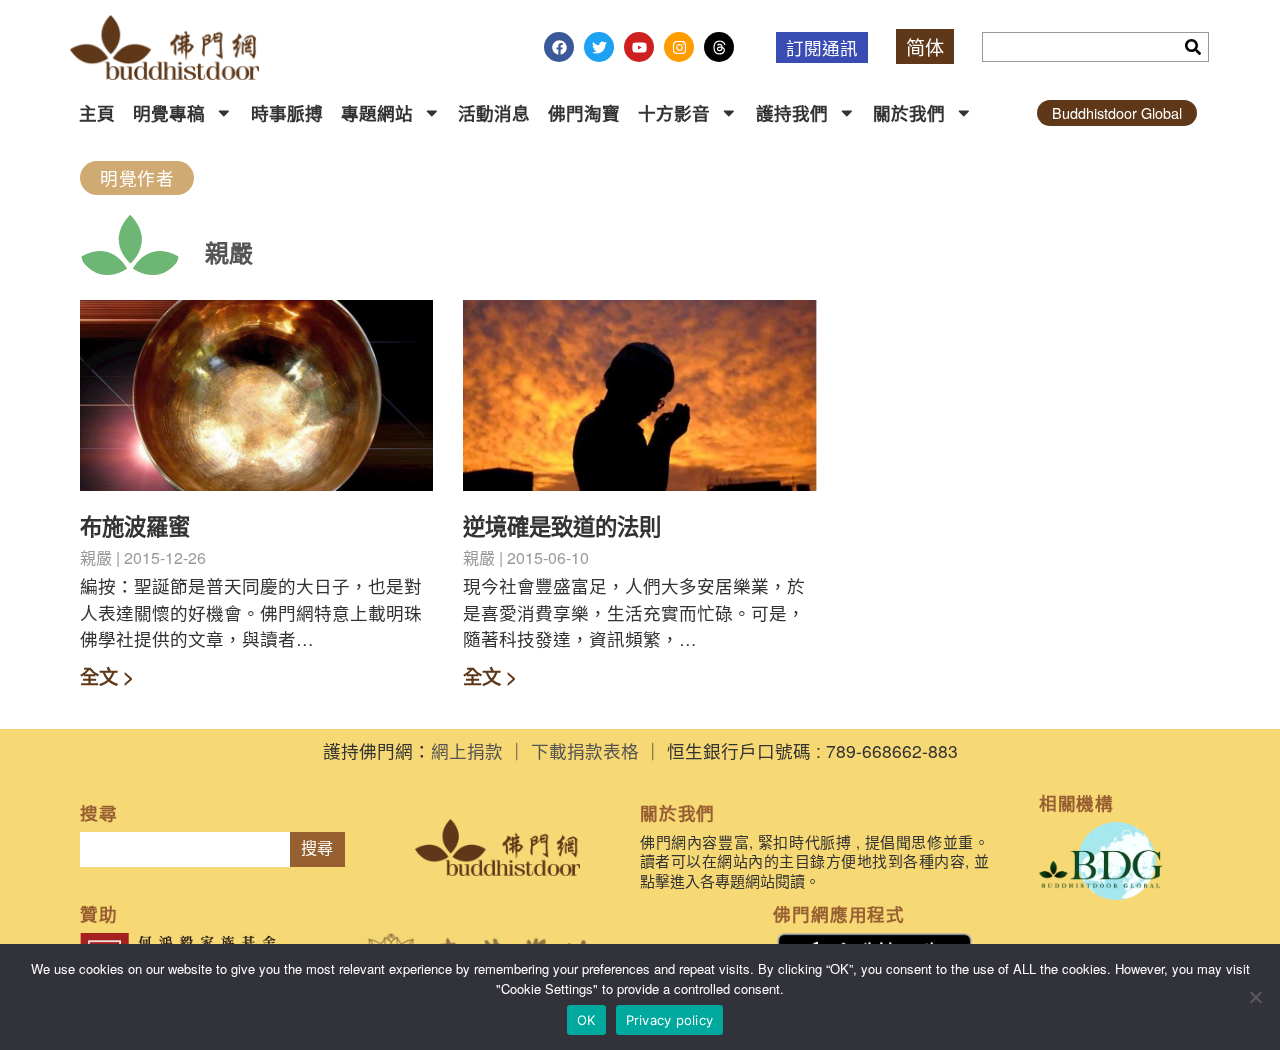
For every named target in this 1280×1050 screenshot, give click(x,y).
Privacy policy (670, 1020)
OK (586, 1020)
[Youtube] (639, 47)
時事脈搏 (287, 112)
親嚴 (229, 252)
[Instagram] (679, 47)
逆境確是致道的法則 (562, 526)
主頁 (97, 112)
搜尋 (317, 848)
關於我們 (909, 112)
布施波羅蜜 (135, 526)
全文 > (107, 676)
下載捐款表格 (585, 750)
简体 (925, 46)
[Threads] (719, 47)
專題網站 (377, 112)
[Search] (1193, 47)
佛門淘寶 (584, 112)
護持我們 (792, 112)
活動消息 (494, 112)
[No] (1255, 997)
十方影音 (674, 112)
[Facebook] (559, 47)
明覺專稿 (169, 112)
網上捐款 (467, 750)
